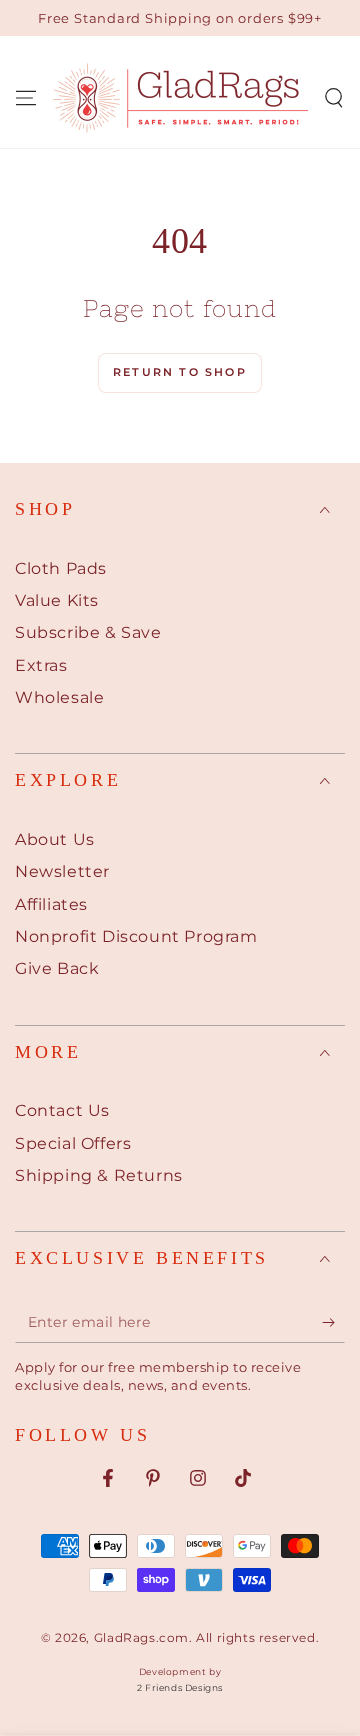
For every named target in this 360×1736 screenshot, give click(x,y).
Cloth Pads (61, 568)
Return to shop (180, 372)
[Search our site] (334, 98)
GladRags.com (141, 1637)
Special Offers (73, 1143)
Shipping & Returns (99, 1175)
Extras (41, 665)
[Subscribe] (333, 1323)
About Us (55, 839)
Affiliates (51, 904)
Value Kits (57, 600)
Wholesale (59, 697)
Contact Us (62, 1110)
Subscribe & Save (88, 632)
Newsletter (62, 871)
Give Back (57, 968)
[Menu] (26, 98)
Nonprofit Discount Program (136, 936)
